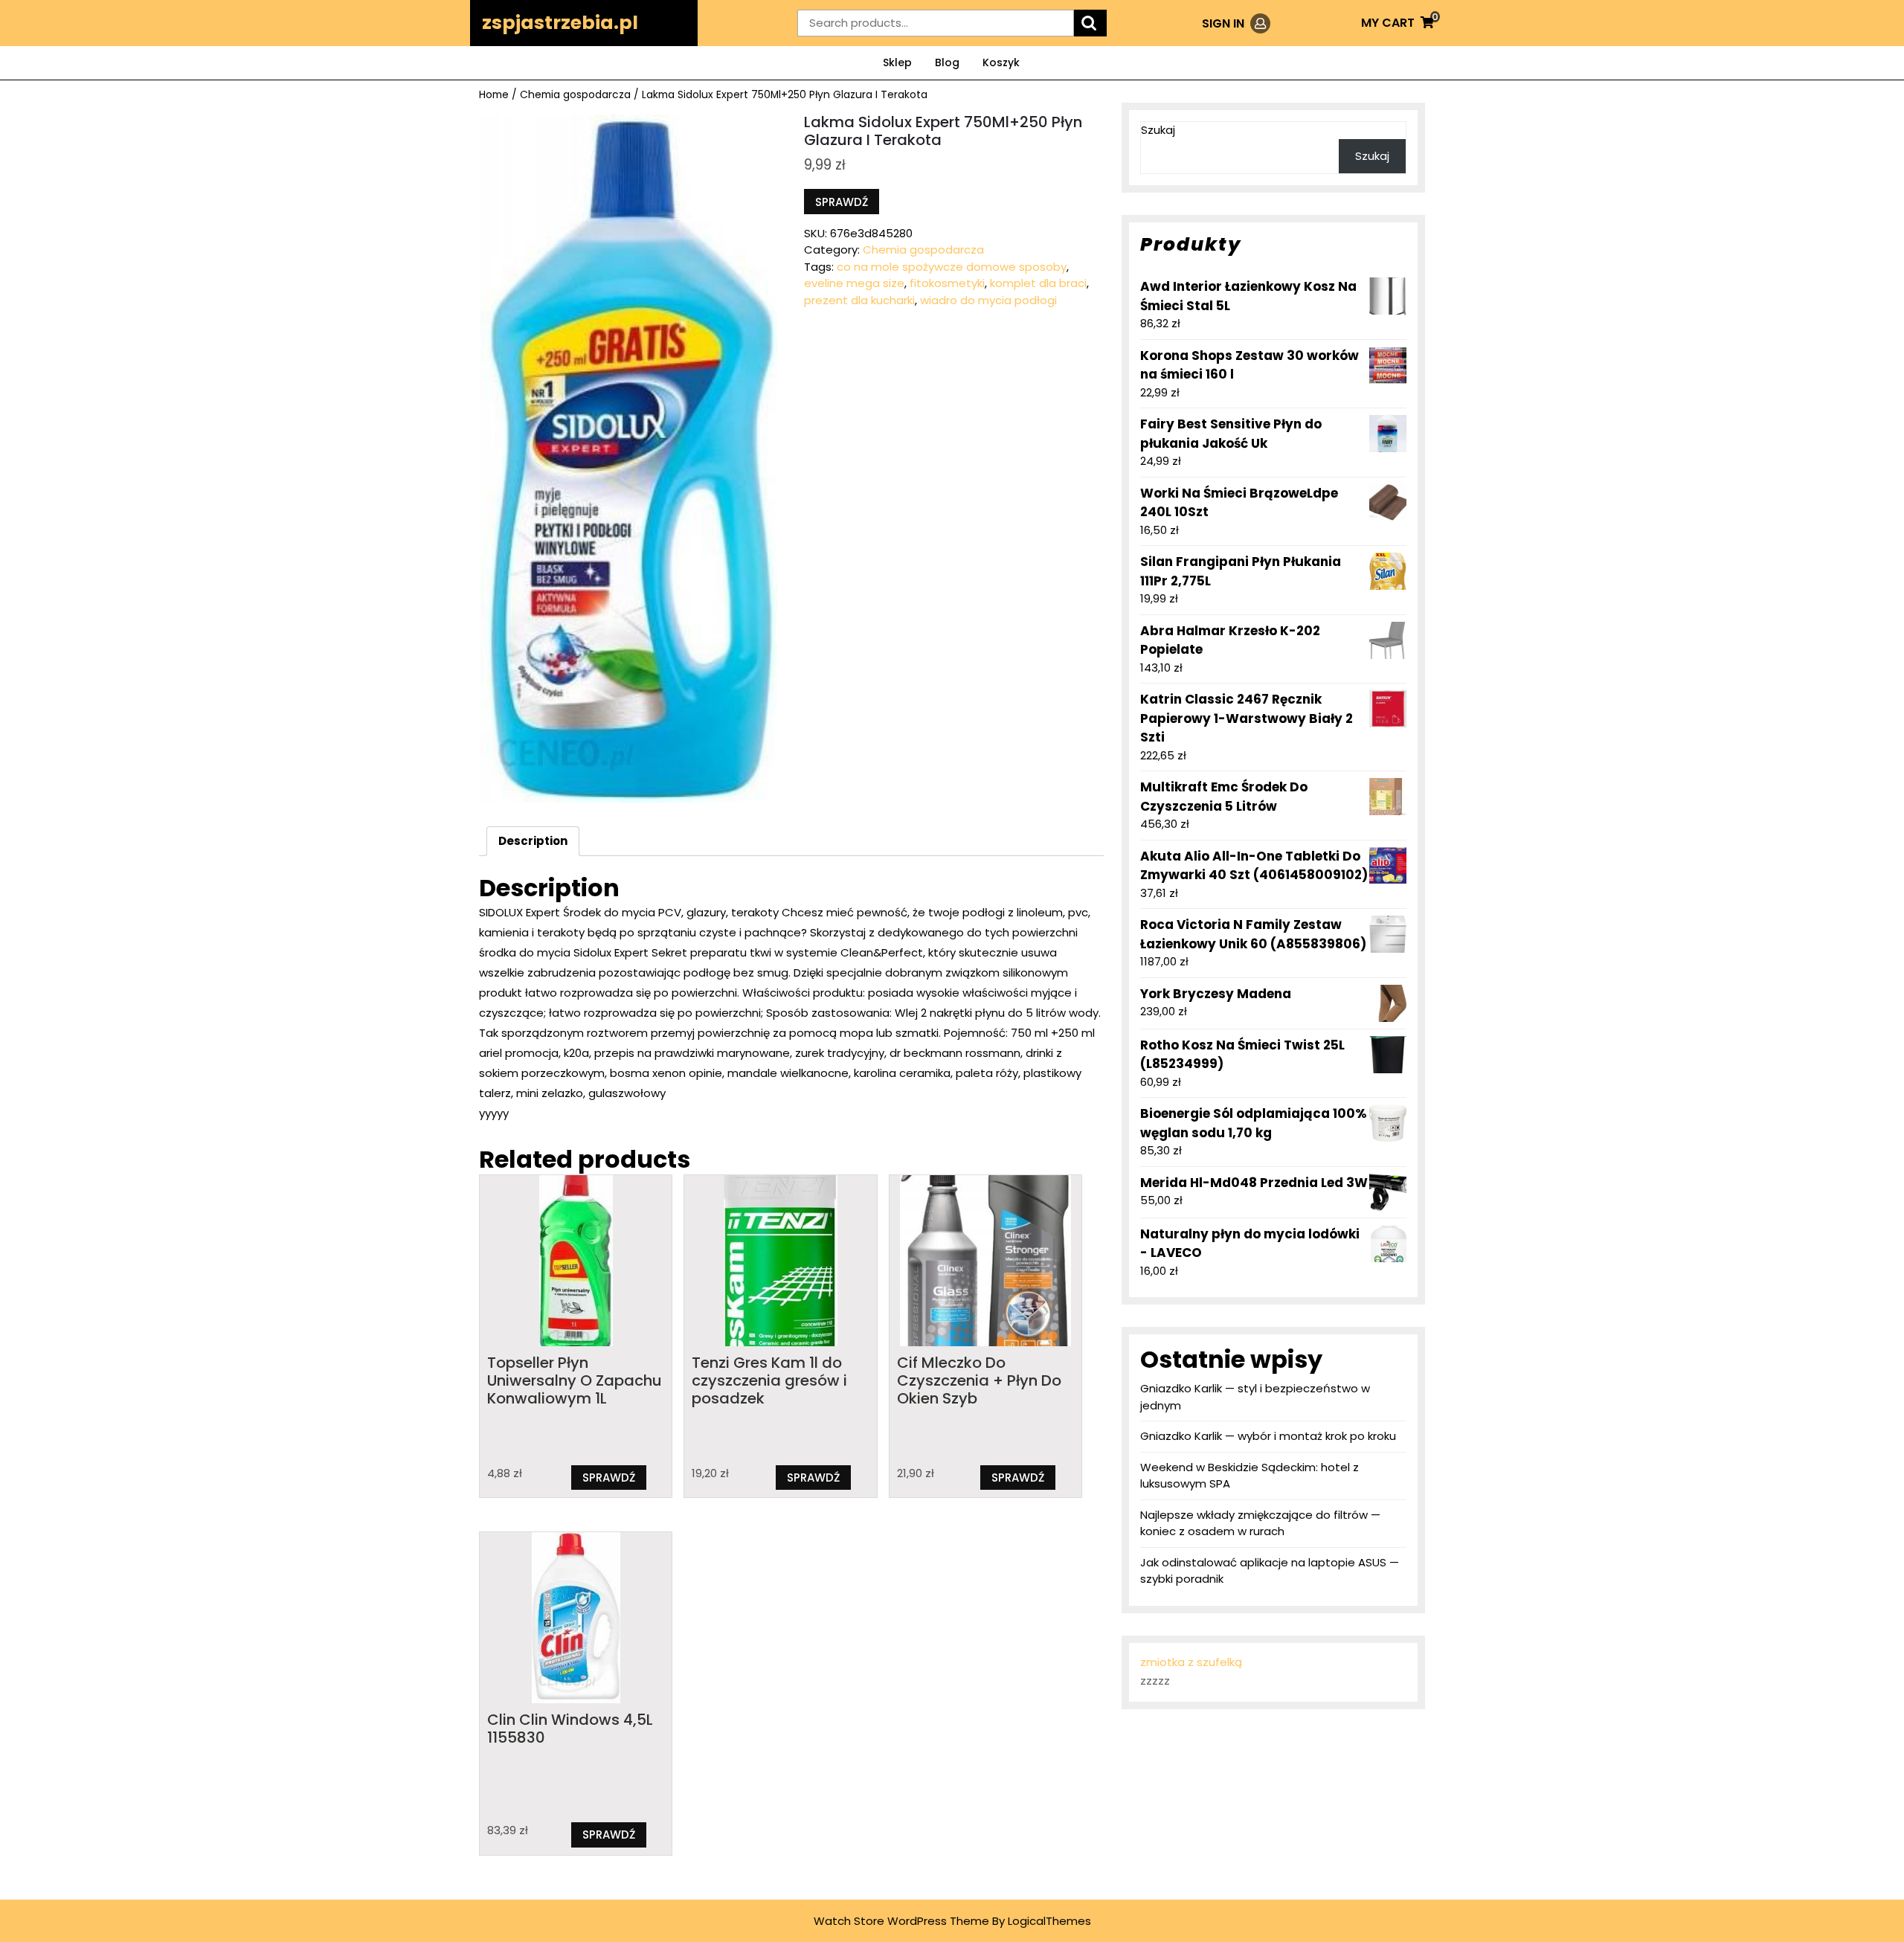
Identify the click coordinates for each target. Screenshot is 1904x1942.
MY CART (1398, 23)
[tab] (533, 841)
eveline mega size (854, 283)
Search (1090, 23)
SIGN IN (1236, 23)
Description (533, 841)
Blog (947, 62)
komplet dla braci (1038, 283)
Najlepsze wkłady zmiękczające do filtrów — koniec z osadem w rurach (1260, 1523)
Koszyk (1001, 62)
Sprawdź (842, 202)
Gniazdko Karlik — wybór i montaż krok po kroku (1268, 1436)
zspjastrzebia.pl (560, 23)
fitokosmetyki (947, 283)
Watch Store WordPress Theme (901, 1921)
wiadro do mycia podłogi (988, 300)
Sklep (897, 62)
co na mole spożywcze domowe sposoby (952, 267)
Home (494, 95)
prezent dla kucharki (859, 300)
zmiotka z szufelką (1191, 1662)
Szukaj (1158, 130)
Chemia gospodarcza (575, 95)
